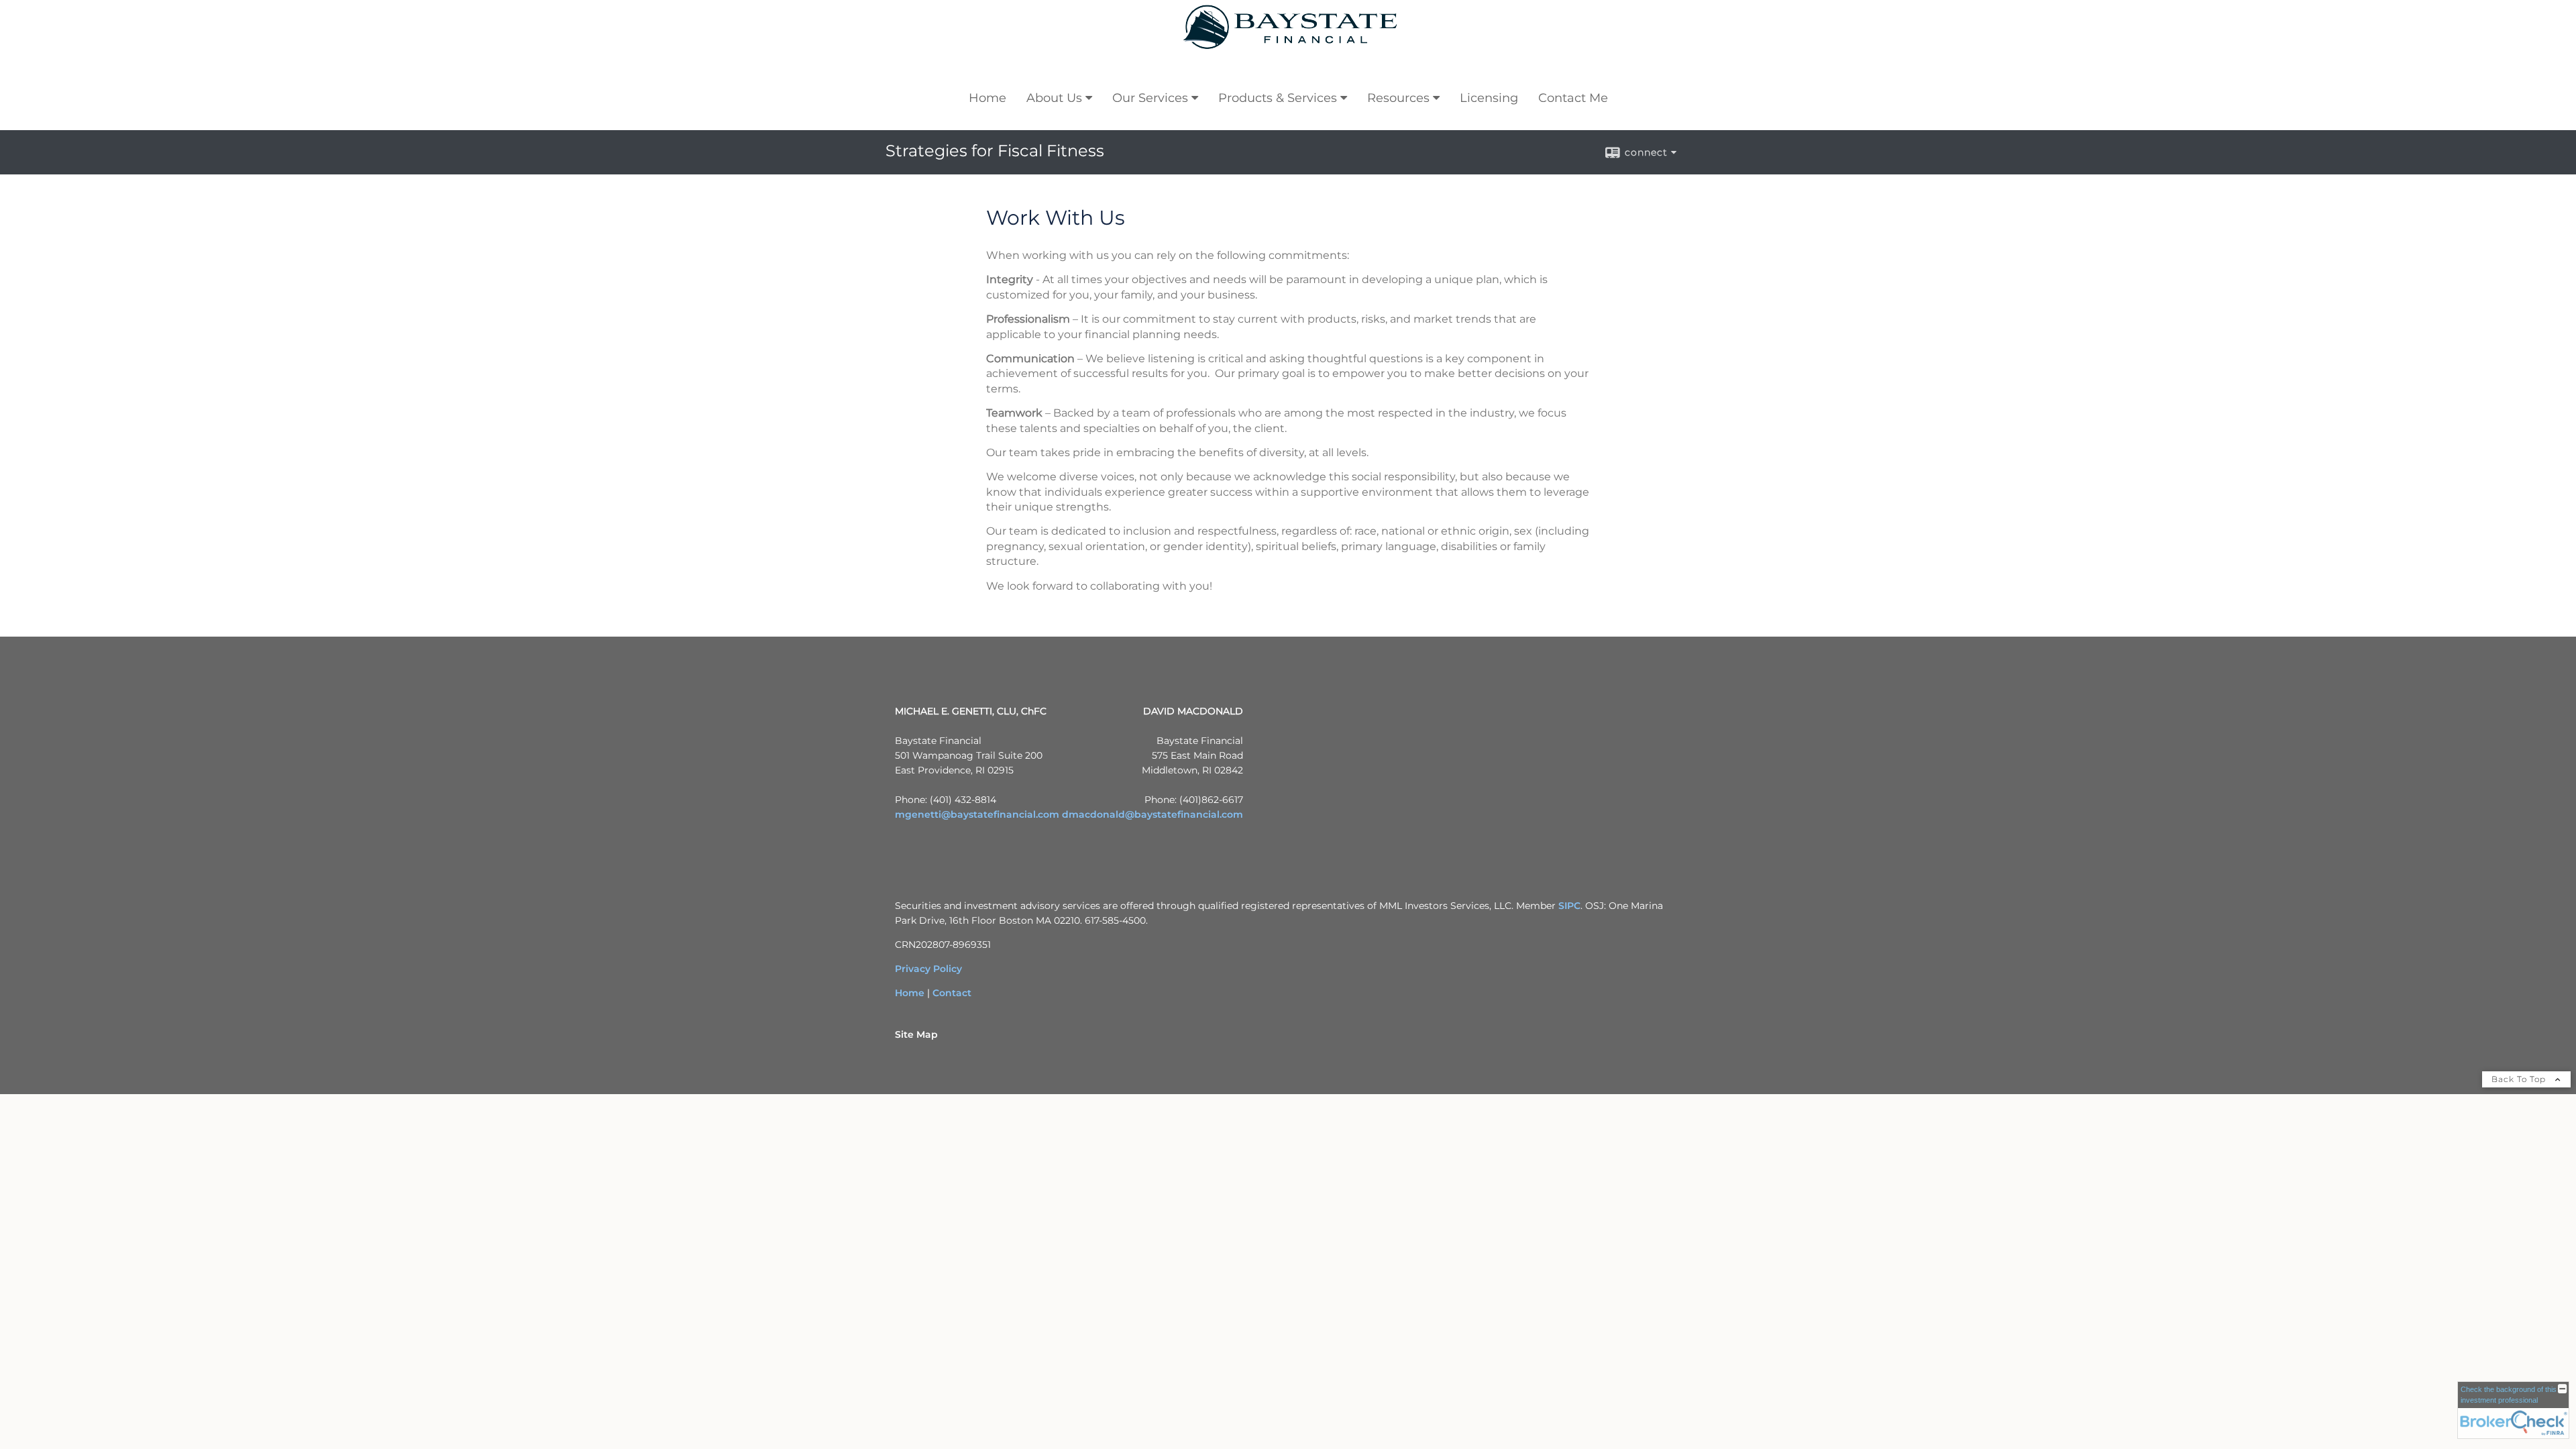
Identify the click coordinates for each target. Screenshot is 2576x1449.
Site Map (916, 1034)
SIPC (1569, 906)
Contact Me (1573, 98)
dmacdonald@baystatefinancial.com (1152, 814)
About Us (1054, 98)
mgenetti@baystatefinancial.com (977, 814)
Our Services (1150, 98)
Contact (952, 993)
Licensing (1489, 98)
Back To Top (2520, 1079)
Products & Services (1278, 98)
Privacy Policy (928, 969)
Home (987, 98)
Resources (1398, 98)
